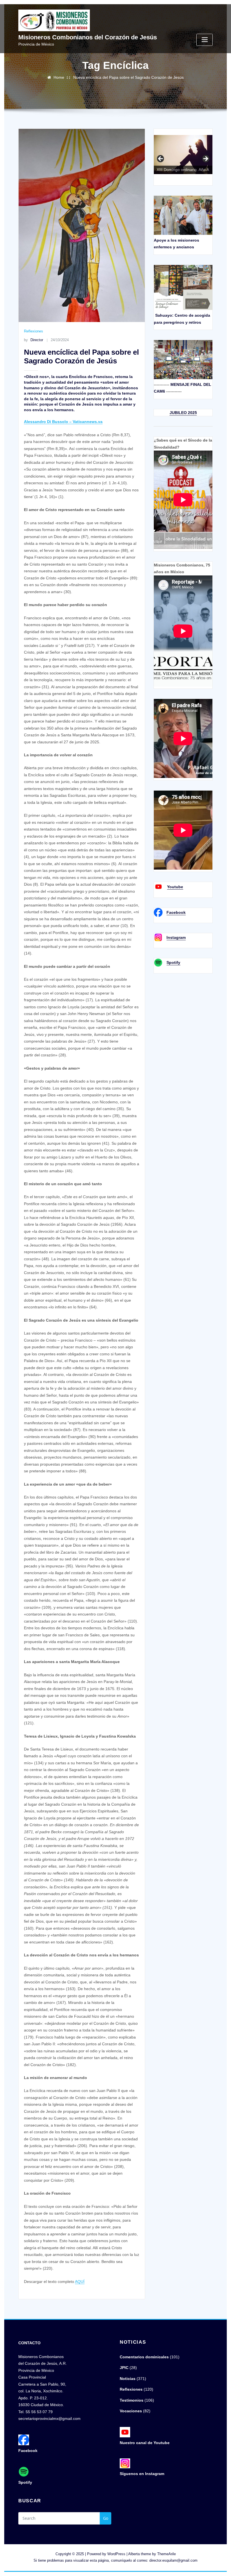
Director (33, 340)
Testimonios (132, 2400)
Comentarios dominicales (144, 2357)
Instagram (176, 937)
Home (59, 77)
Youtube (175, 887)
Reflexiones (34, 331)
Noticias (128, 2379)
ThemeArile (166, 2554)
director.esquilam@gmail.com (173, 2560)
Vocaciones (131, 2411)
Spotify (173, 962)
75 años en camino (161, 159)
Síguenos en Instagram (142, 2474)
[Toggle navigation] (205, 40)
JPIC (124, 2368)
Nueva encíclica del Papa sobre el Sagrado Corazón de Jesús (128, 77)
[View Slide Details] (183, 159)
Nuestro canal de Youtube (145, 2443)
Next (205, 159)
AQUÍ (80, 2282)
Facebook (176, 912)
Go (106, 2518)
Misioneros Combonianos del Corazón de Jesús (88, 37)
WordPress (116, 2554)
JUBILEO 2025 (183, 413)
